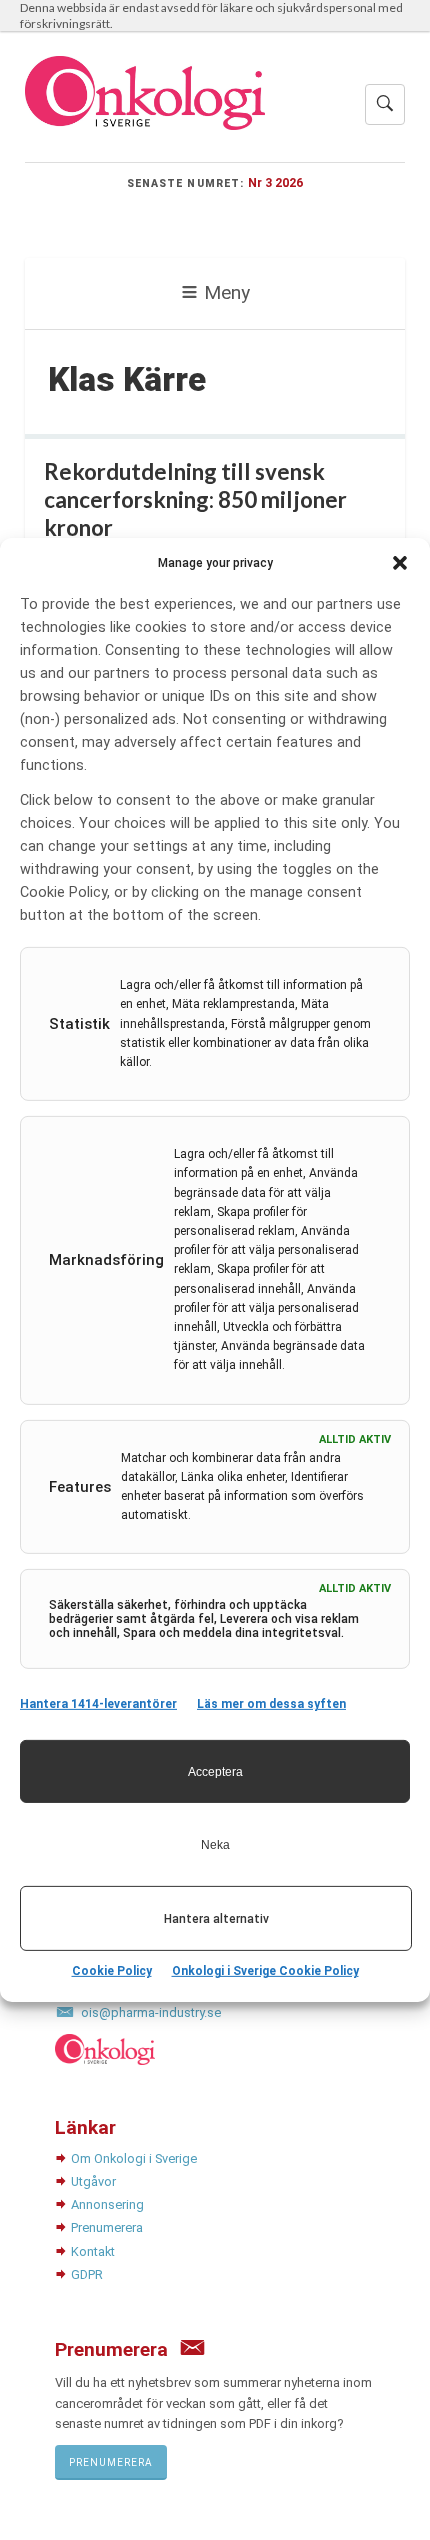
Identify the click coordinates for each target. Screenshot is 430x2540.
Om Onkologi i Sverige (134, 2158)
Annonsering (107, 2204)
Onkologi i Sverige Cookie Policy (265, 1971)
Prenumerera (107, 2227)
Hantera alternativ (216, 1919)
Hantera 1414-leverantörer (98, 1704)
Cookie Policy (112, 1971)
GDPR (87, 2274)
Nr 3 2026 (275, 182)
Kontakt (93, 2251)
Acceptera (215, 1772)
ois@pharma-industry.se (151, 2012)
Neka (215, 1845)
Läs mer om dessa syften (271, 1704)
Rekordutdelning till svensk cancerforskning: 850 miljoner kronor (195, 499)
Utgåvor (93, 2181)
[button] (400, 563)
